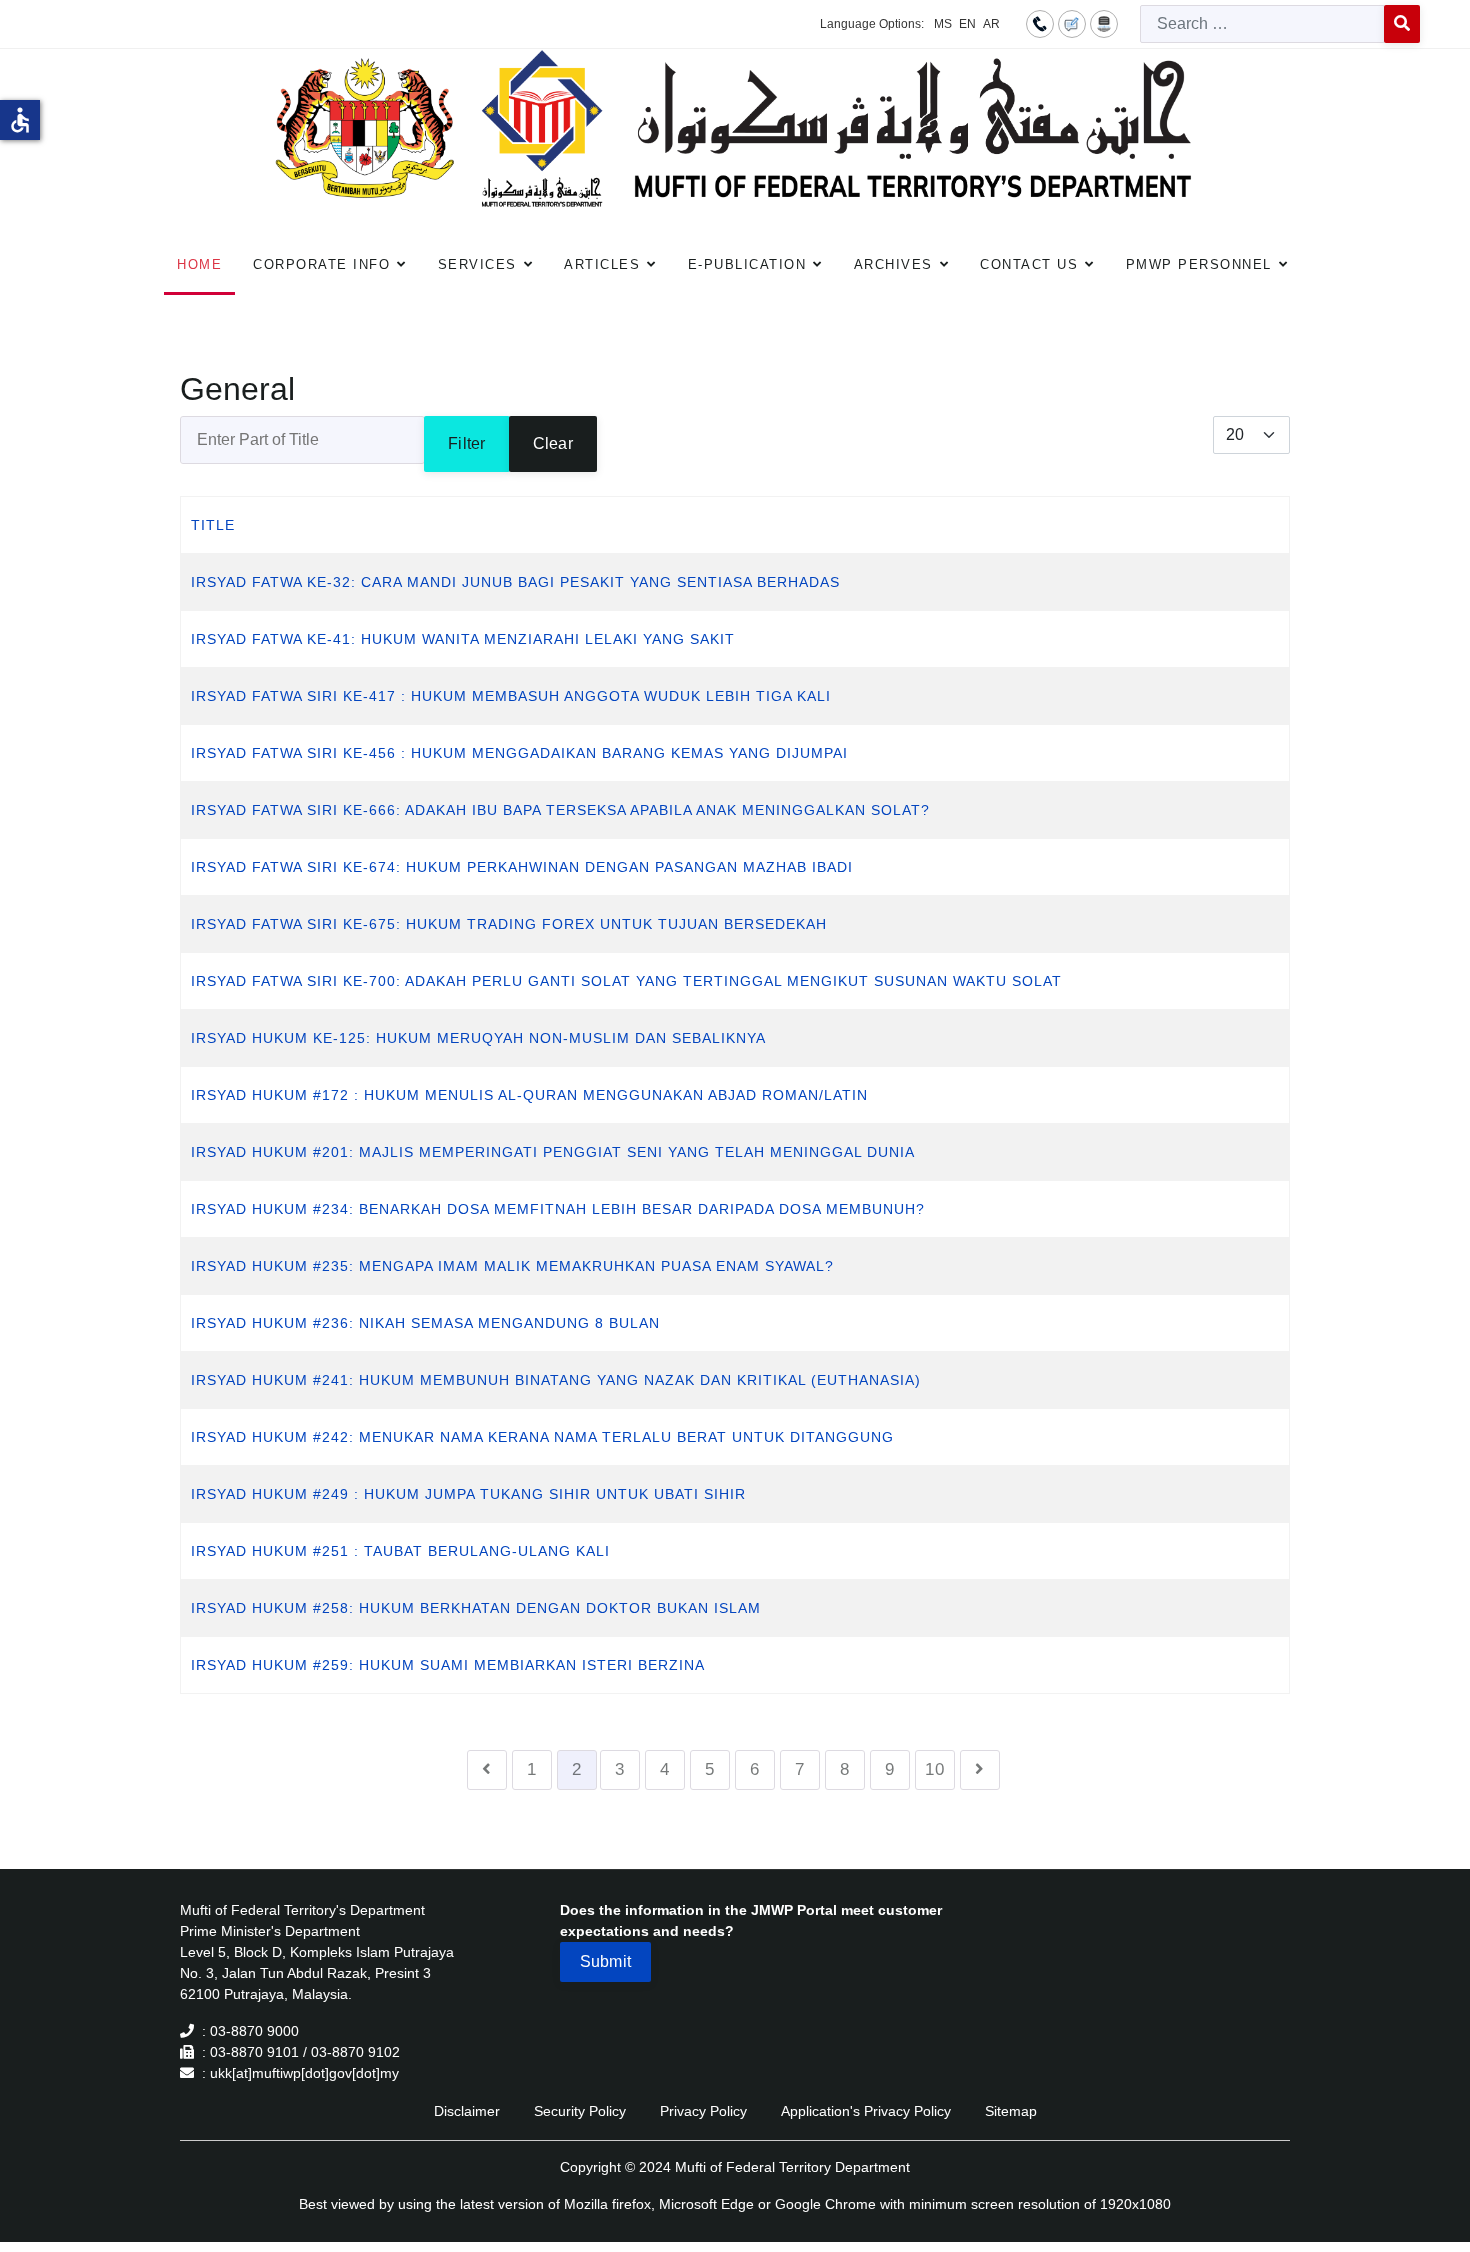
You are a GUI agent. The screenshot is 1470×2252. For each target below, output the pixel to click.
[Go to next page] (980, 1770)
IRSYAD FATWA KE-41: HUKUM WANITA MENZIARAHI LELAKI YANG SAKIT (463, 639)
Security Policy (580, 2111)
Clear (553, 443)
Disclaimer (467, 2111)
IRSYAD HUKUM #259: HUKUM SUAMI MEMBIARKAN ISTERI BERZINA (448, 1665)
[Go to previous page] (487, 1770)
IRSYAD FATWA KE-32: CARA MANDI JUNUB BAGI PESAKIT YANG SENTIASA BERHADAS (515, 582)
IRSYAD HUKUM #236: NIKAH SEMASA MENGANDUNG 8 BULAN (425, 1323)
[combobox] (1262, 24)
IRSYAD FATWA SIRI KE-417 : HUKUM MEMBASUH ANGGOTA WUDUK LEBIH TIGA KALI (511, 696)
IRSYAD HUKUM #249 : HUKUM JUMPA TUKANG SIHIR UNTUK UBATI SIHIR (468, 1494)
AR (991, 24)
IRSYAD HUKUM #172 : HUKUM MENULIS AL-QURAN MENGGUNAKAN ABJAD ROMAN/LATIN (529, 1095)
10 (935, 1769)
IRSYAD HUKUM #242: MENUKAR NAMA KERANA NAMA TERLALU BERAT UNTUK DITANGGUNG (542, 1437)
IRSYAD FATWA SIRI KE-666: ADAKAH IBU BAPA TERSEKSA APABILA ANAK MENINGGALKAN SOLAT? (560, 810)
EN (967, 24)
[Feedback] (1072, 23)
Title (213, 525)
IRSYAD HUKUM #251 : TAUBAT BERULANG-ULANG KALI (400, 1551)
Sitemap (1011, 2111)
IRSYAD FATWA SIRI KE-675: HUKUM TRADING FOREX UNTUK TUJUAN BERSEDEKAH (509, 924)
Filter (466, 443)
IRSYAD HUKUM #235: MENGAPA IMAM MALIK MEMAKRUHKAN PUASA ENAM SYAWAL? (512, 1266)
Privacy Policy (703, 2111)
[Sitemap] (1104, 23)
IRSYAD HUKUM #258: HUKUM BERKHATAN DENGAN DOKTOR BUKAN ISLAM (476, 1608)
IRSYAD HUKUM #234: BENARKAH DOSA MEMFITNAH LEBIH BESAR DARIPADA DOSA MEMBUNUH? (558, 1209)
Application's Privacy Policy (866, 2111)
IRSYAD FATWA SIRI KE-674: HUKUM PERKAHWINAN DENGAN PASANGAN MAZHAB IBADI (522, 867)
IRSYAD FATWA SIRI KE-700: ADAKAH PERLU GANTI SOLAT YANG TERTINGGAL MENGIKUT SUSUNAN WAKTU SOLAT (626, 981)
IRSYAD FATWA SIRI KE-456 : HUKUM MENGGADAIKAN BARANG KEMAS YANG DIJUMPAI (519, 753)
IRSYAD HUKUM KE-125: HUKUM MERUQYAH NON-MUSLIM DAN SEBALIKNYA (478, 1038)
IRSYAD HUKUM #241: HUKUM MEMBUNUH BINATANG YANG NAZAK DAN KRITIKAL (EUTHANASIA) (556, 1380)
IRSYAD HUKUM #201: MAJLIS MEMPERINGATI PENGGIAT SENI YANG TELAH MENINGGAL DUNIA (553, 1152)
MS (943, 24)
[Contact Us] (1040, 23)
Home (199, 264)
